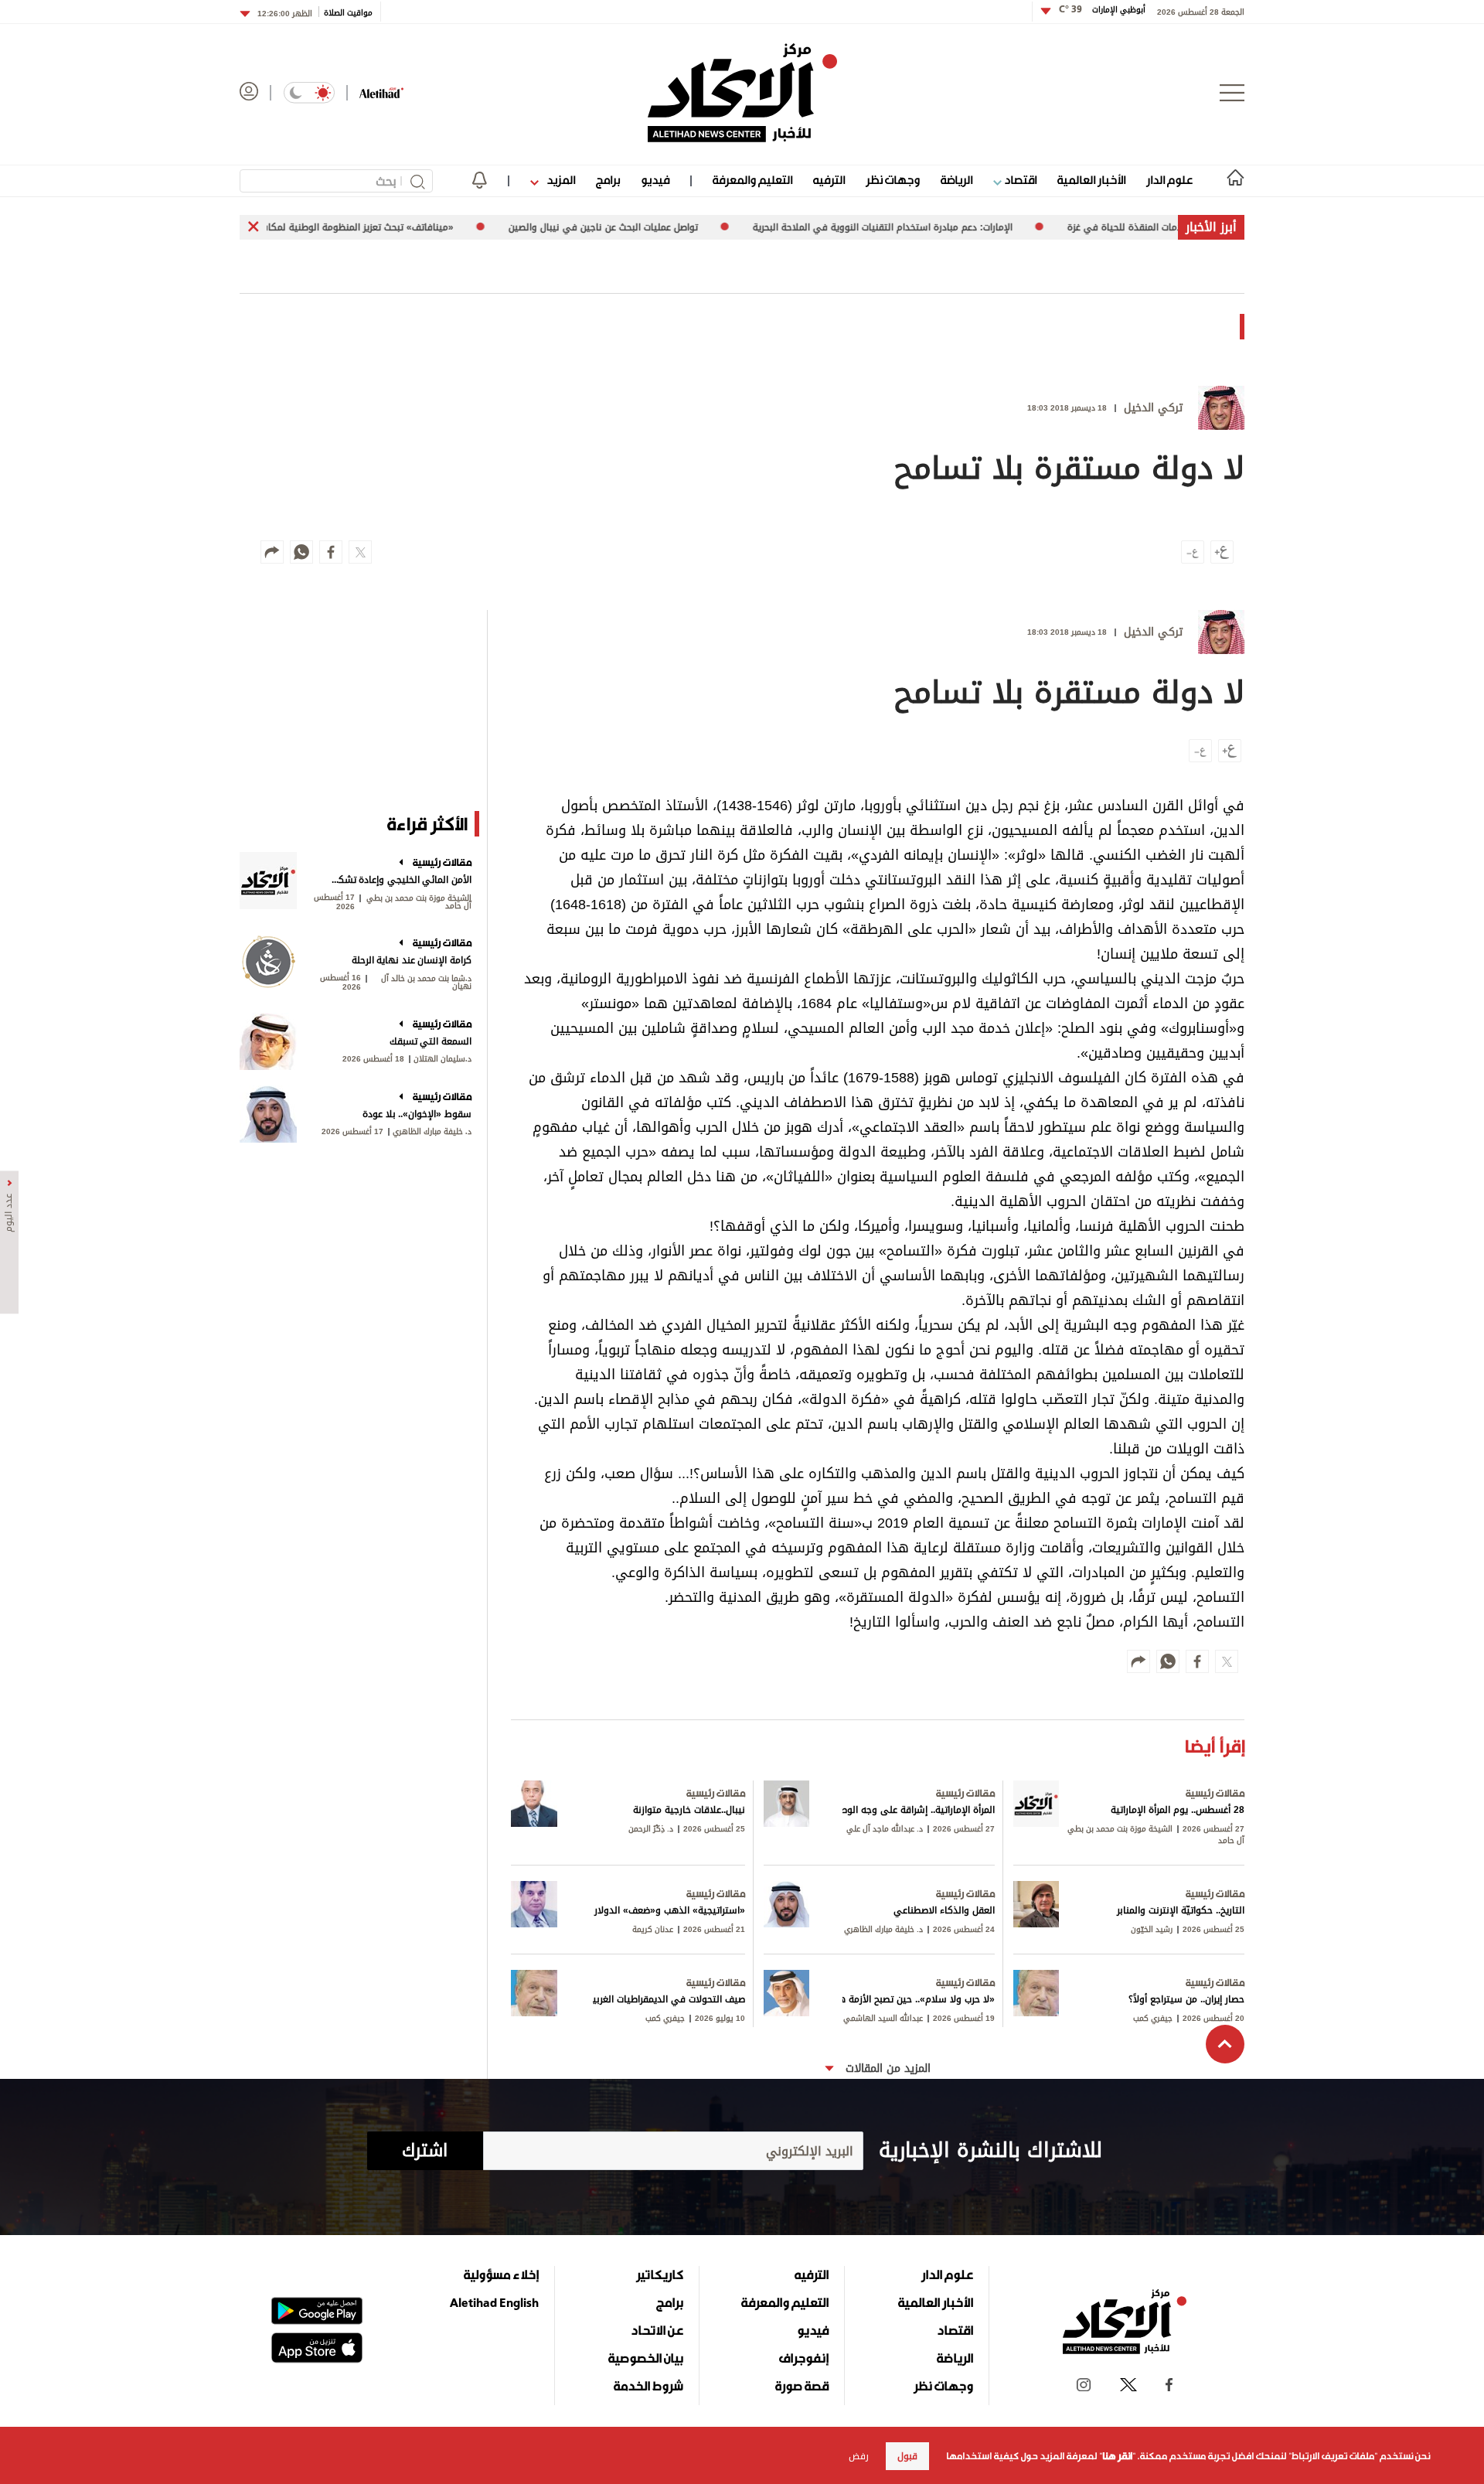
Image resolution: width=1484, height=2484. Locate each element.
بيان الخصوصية (646, 2358)
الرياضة (956, 180)
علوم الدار (1169, 180)
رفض (859, 2456)
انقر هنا (1117, 2456)
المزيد (560, 180)
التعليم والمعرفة (752, 180)
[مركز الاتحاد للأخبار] (742, 93)
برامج (608, 180)
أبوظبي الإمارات (1102, 10)
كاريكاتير (660, 2274)
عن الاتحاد (657, 2330)
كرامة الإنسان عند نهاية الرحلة (412, 960)
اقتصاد (1019, 180)
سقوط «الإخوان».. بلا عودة (417, 1114)
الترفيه (829, 180)
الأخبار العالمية (1091, 180)
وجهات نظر (893, 180)
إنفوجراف (804, 2358)
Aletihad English (494, 2302)
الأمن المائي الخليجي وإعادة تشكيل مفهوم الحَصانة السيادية (400, 880)
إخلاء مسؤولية (501, 2274)
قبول (907, 2456)
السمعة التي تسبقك (431, 1041)
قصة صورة (802, 2386)
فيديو (655, 180)
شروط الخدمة (648, 2386)
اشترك (425, 2151)
